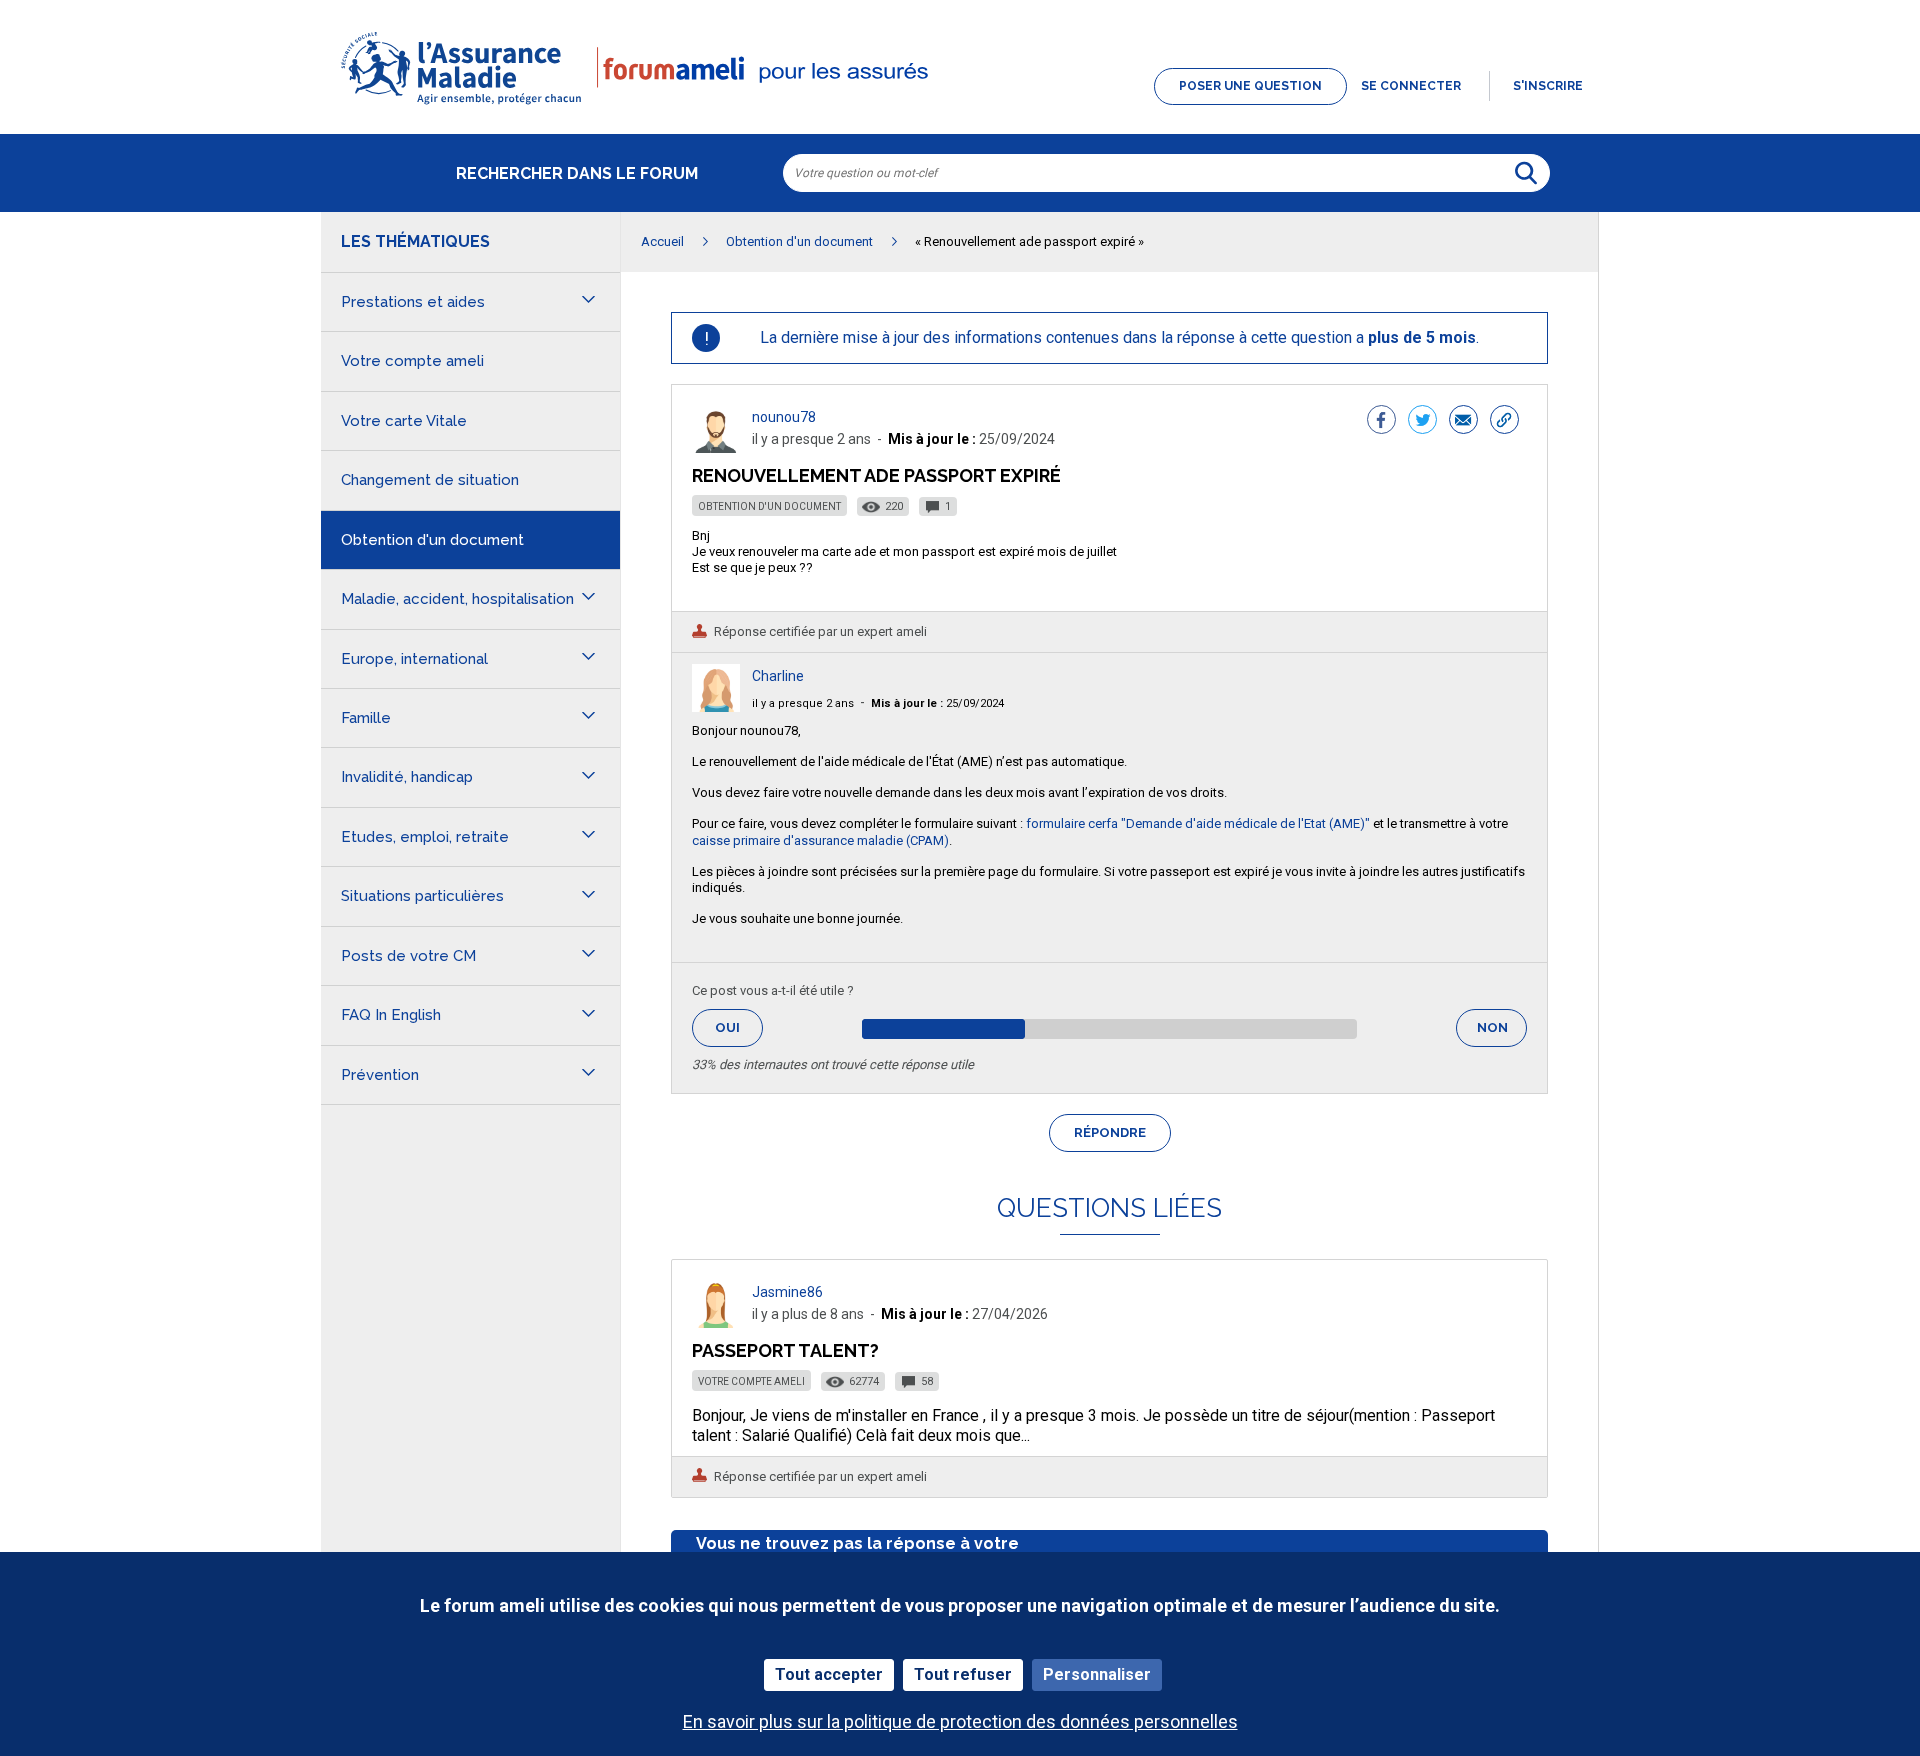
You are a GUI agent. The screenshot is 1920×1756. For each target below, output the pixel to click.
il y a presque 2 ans (803, 703)
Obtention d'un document (769, 506)
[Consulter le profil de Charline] (716, 706)
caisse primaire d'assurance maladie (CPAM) (820, 840)
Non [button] (1502, 1033)
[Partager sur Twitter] (1422, 422)
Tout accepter (829, 1674)
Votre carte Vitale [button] (404, 421)
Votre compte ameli (751, 1381)
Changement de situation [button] (430, 480)
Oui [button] (739, 1027)
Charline (778, 676)
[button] (960, 106)
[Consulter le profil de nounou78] (716, 447)
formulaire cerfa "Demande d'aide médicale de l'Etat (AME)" (1198, 823)
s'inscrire (1548, 86)
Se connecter (1411, 86)
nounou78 (784, 417)
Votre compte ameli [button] (412, 361)
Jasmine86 (787, 1292)
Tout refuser (963, 1674)
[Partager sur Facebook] (1381, 422)
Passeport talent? (785, 1350)
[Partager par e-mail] (1463, 422)
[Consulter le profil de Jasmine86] (716, 1322)
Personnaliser (1097, 1674)
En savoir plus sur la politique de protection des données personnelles (960, 1721)
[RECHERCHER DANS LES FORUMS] (1526, 173)
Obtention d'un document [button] (432, 540)
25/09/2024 (937, 703)
